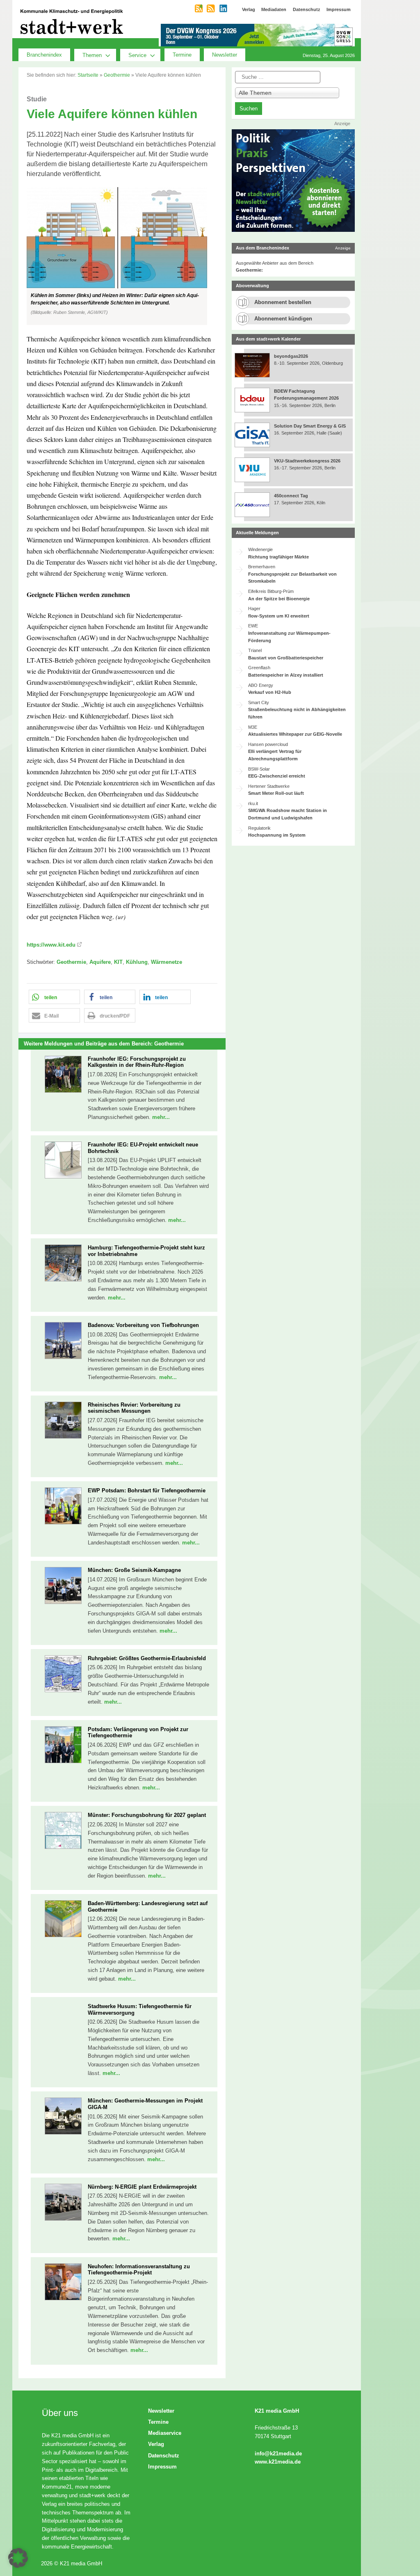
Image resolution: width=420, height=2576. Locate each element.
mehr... (161, 1117)
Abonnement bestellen (283, 302)
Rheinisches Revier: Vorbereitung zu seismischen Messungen (134, 1408)
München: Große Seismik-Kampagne (134, 1570)
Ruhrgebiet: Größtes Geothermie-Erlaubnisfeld (147, 1658)
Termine (182, 55)
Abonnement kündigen (283, 319)
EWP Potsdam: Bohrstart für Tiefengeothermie (147, 1490)
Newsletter (225, 55)
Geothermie (117, 75)
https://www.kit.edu (51, 945)
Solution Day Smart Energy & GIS (310, 426)
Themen (92, 55)
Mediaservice (165, 2433)
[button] (122, 256)
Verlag (156, 2444)
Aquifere (100, 962)
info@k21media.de (278, 2454)
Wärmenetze (167, 962)
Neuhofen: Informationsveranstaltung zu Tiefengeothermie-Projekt (139, 2270)
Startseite (88, 75)
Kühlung (137, 962)
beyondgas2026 (292, 356)
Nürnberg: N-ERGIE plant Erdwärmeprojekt (142, 2187)
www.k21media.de (278, 2462)
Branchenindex (44, 55)
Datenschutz (164, 2456)
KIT (118, 962)
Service (137, 55)
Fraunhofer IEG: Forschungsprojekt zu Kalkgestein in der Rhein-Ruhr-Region (137, 1062)
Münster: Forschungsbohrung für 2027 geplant (147, 1815)
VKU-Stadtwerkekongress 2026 (308, 461)
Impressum (162, 2467)
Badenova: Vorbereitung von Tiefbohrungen (143, 1325)
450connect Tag (291, 496)
